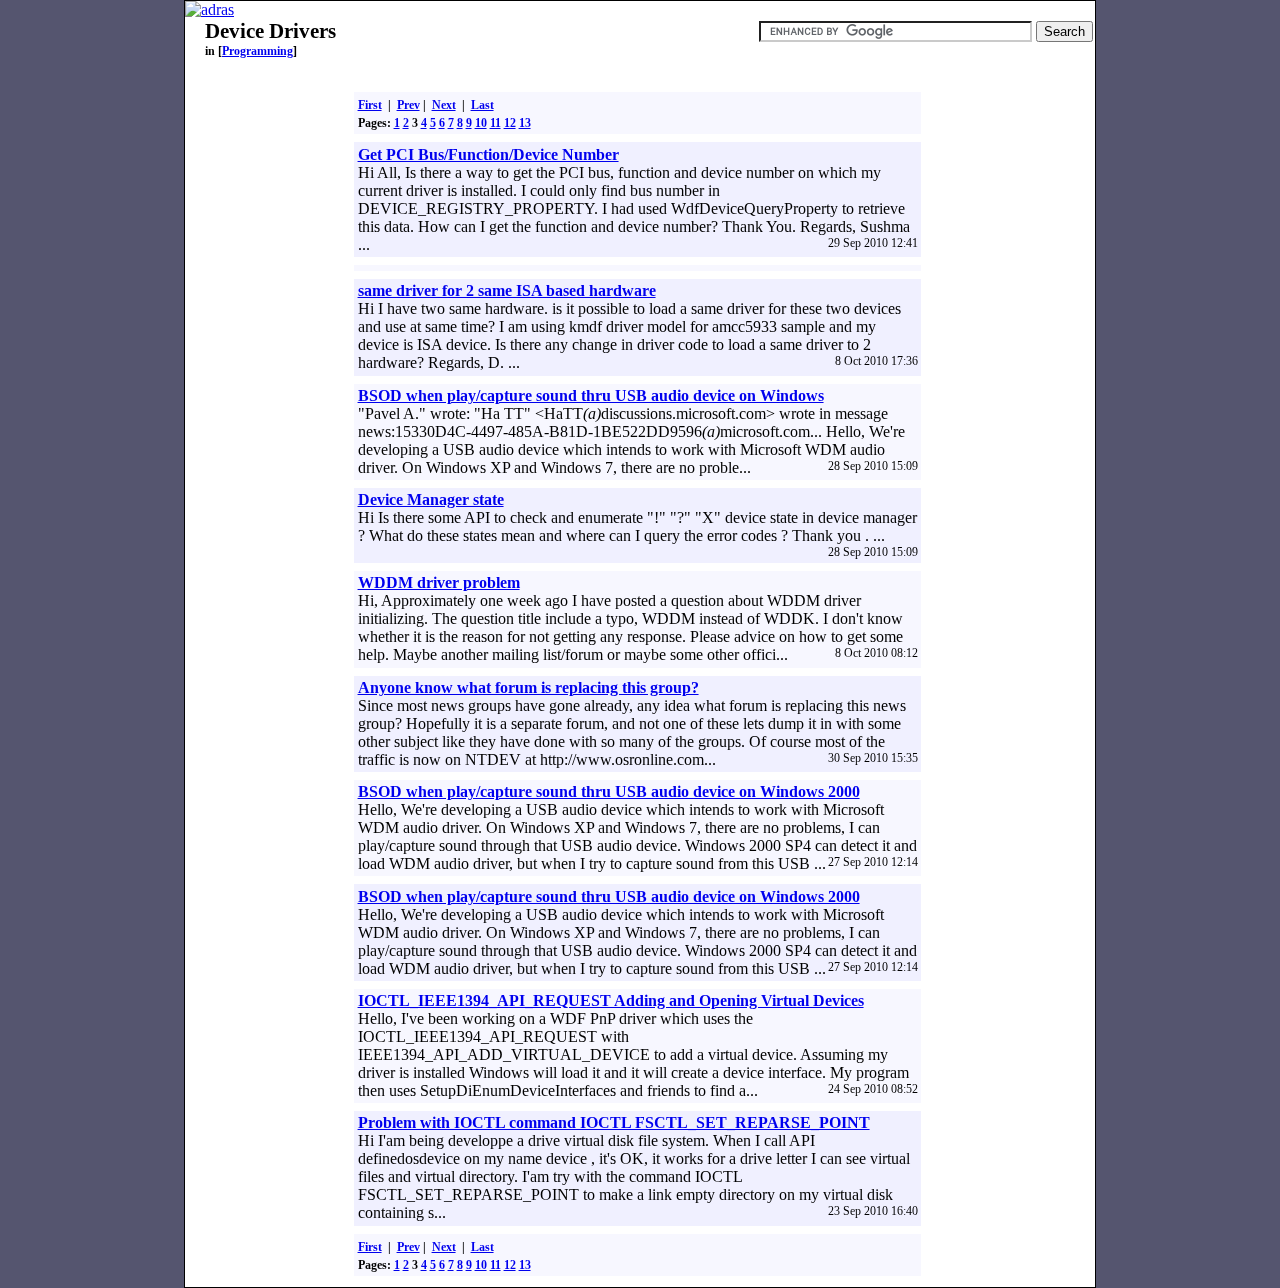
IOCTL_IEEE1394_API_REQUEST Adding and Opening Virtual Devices (611, 1000)
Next (444, 105)
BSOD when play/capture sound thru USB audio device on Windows (591, 395)
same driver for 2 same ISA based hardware (507, 290)
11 (495, 123)
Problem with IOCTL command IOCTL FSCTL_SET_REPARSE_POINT (614, 1122)
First (370, 105)
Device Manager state (431, 499)
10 (481, 123)
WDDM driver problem (439, 582)
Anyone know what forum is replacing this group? (528, 687)
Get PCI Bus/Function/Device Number (488, 154)
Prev (408, 105)
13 (525, 123)
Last (482, 105)
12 (510, 123)
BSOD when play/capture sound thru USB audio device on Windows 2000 (609, 791)
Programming (257, 51)
